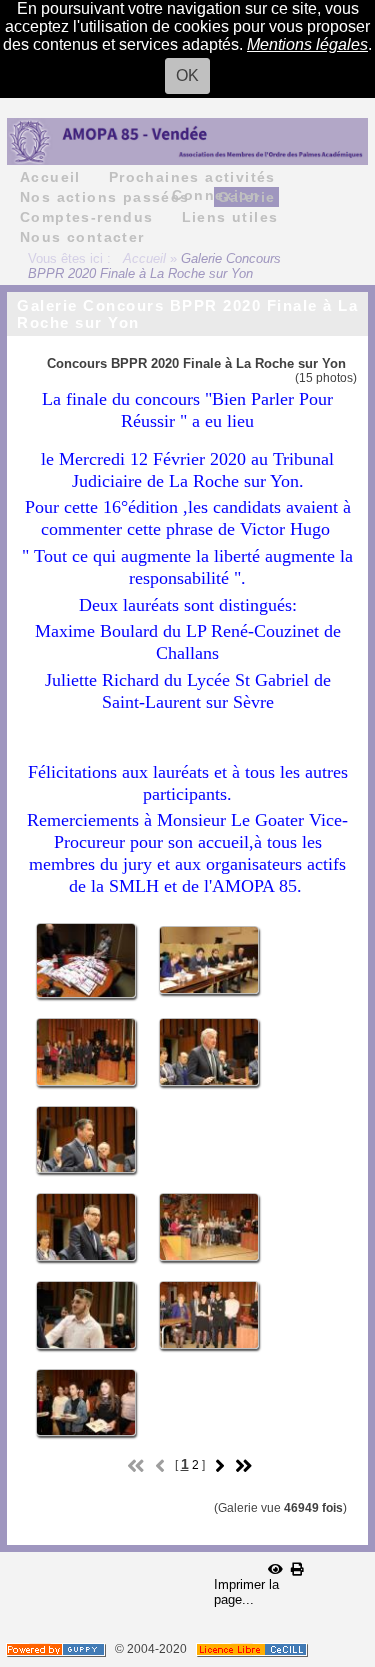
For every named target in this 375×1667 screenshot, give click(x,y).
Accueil (144, 258)
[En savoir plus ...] (253, 1649)
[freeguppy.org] (57, 1649)
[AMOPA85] (187, 140)
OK (187, 75)
